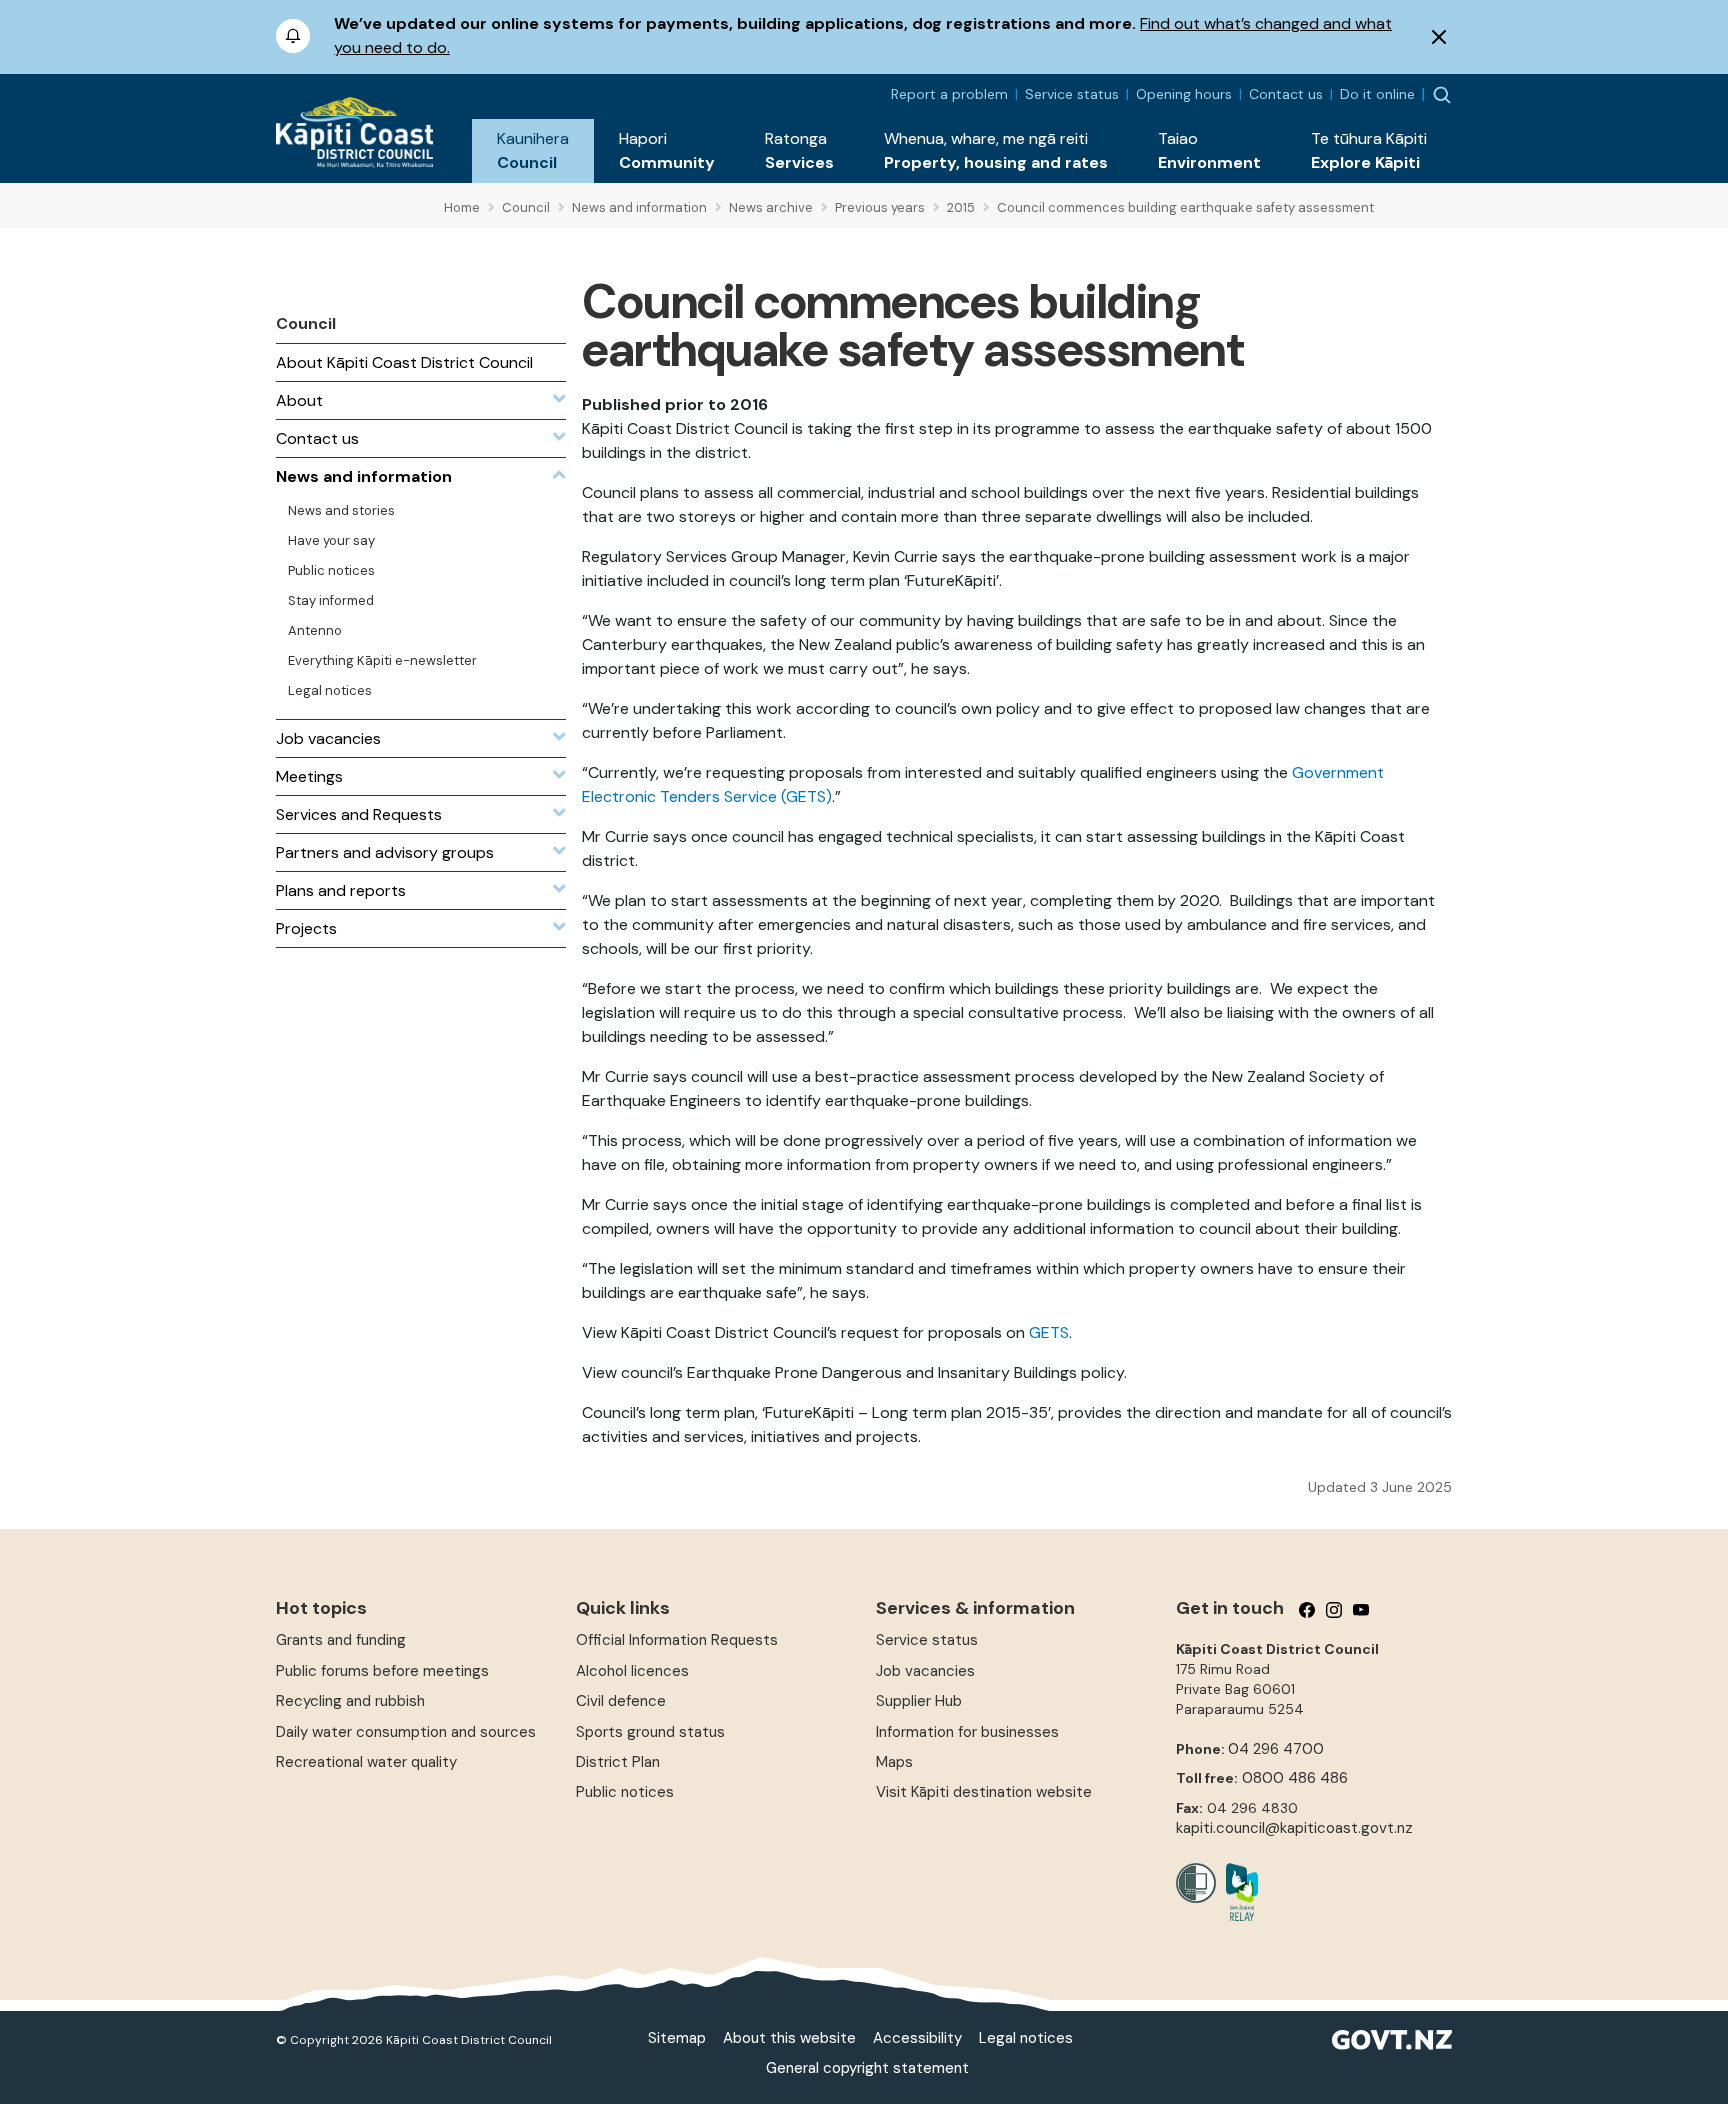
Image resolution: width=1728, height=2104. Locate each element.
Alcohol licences (632, 1671)
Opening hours (1184, 94)
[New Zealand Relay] (1237, 1892)
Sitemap (677, 2038)
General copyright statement (867, 2068)
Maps (894, 1762)
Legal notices (1026, 2038)
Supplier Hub (919, 1701)
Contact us (1286, 94)
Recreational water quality (366, 1762)
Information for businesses (967, 1732)
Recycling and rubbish (350, 1701)
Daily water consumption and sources (406, 1732)
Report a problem (949, 94)
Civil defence (621, 1701)
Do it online (1377, 94)
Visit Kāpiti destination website (984, 1792)
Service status (1072, 94)
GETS (1049, 1332)
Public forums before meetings (382, 1671)
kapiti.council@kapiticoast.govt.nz (1294, 1828)
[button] (533, 151)
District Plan (618, 1762)
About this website (789, 2038)
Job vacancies (925, 1671)
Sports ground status (650, 1732)
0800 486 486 (1295, 1778)
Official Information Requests (677, 1640)
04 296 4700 (1276, 1749)
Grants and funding (341, 1640)
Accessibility (917, 2038)
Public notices (625, 1792)
